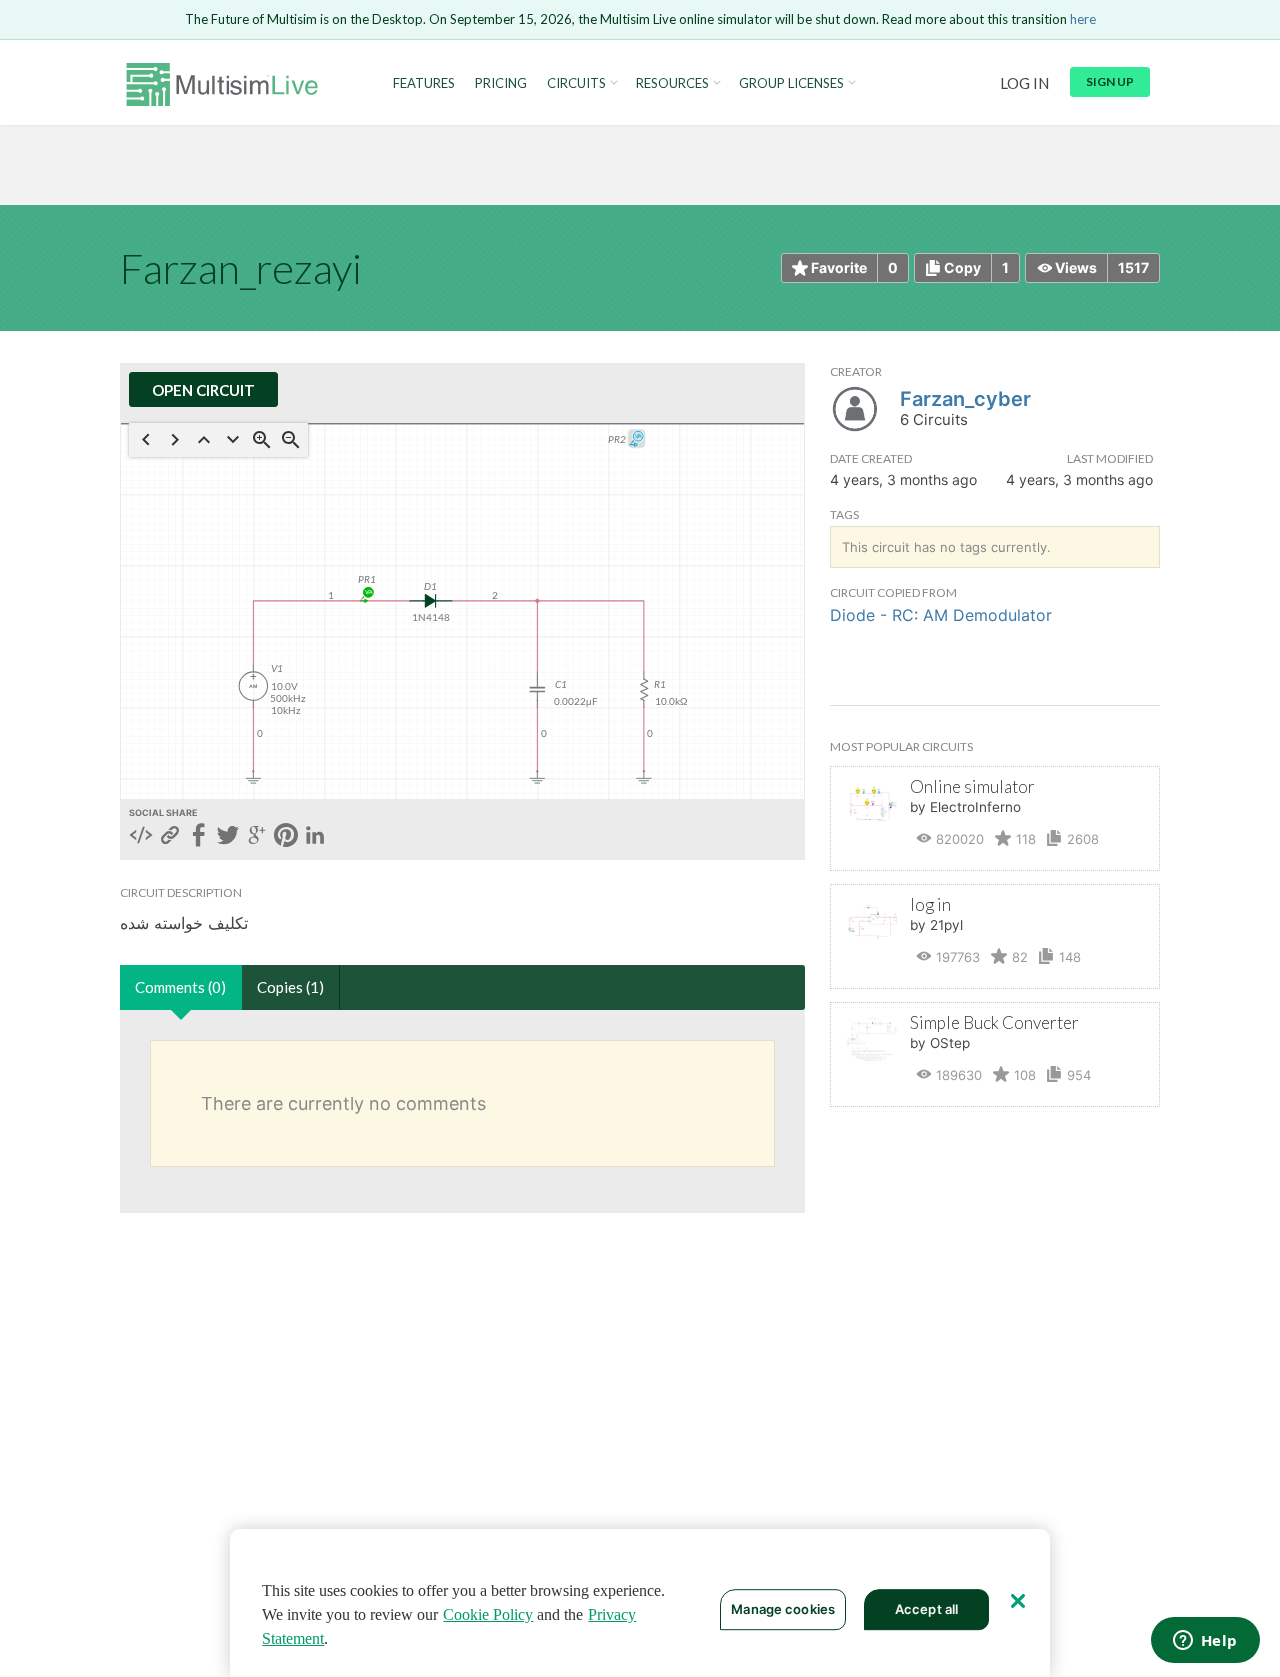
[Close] (1018, 1601)
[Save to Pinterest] (286, 837)
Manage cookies (783, 1609)
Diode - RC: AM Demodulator (941, 615)
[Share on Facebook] (199, 837)
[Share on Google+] (257, 837)
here (1083, 19)
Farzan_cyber (965, 399)
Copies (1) (290, 987)
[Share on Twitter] (228, 837)
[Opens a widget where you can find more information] (1205, 1642)
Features (424, 83)
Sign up (1110, 81)
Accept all (926, 1609)
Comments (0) (180, 987)
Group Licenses (791, 83)
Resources (672, 83)
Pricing (501, 83)
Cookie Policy (488, 1614)
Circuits (576, 83)
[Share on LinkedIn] (315, 837)
